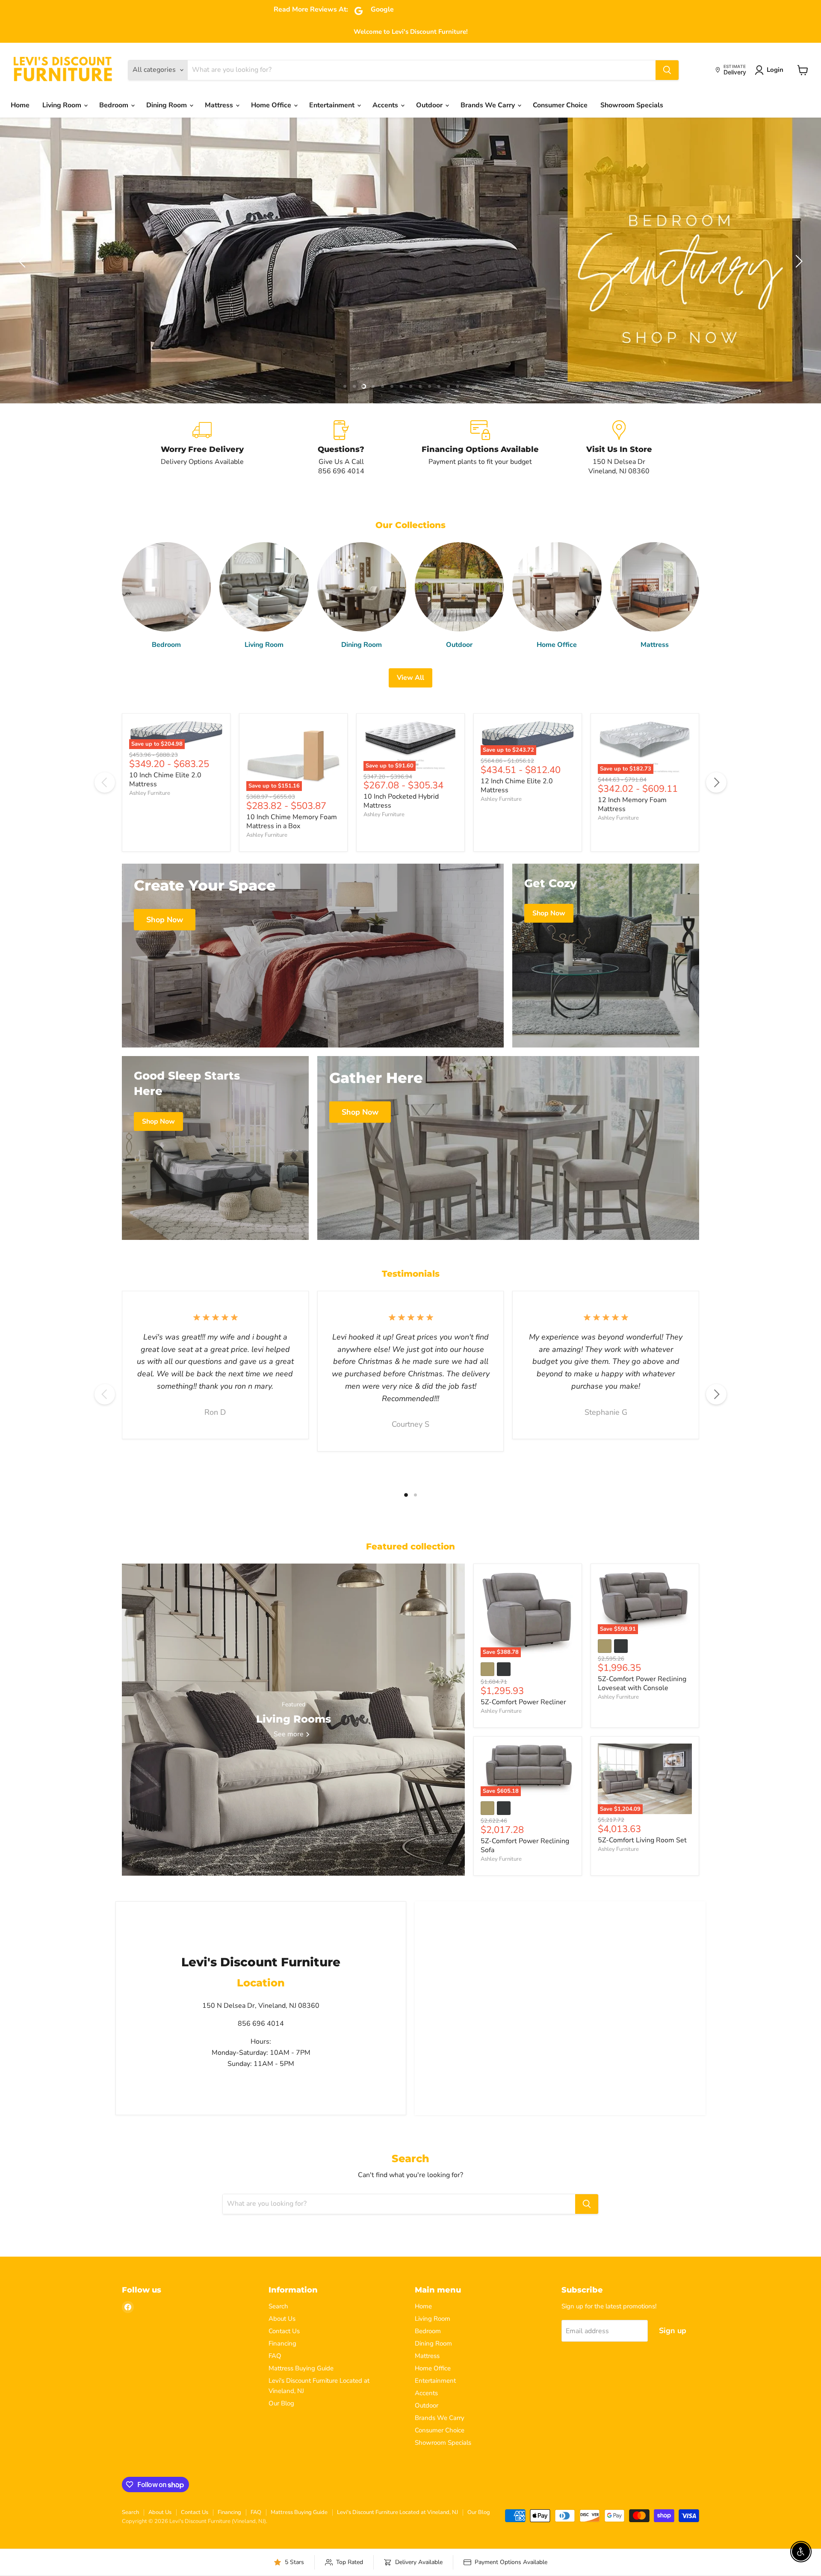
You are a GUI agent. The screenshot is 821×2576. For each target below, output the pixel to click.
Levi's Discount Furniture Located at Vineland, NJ (397, 2512)
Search (278, 2306)
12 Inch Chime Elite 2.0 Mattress (517, 786)
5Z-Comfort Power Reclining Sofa (525, 1846)
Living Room (63, 105)
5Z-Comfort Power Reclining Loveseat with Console (642, 1683)
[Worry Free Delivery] (202, 448)
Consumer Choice (560, 105)
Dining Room (167, 105)
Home (20, 105)
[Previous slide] (24, 261)
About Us (282, 2319)
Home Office (272, 105)
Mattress (220, 105)
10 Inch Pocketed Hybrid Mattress (401, 801)
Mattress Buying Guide (301, 2368)
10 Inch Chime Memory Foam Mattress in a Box (292, 822)
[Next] (716, 782)
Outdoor (430, 105)
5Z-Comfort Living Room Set (642, 1840)
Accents (386, 105)
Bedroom (115, 105)
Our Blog (281, 2403)
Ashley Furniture (150, 793)
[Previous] (105, 782)
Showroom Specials (632, 105)
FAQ (275, 2356)
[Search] (667, 70)
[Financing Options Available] (480, 448)
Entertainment (333, 105)
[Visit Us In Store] (619, 448)
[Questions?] (341, 448)
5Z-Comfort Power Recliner (523, 1702)
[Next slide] (797, 261)
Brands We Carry (489, 105)
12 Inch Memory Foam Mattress (632, 804)
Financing (282, 2343)
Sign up (673, 2331)
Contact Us (284, 2331)
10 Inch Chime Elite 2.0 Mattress (165, 780)
